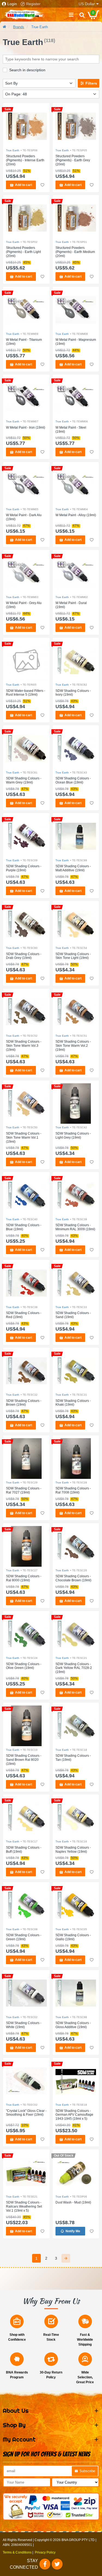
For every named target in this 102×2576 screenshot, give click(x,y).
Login (12, 4)
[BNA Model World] (24, 15)
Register (33, 4)
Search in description (27, 70)
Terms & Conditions (17, 2552)
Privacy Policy (45, 2552)
